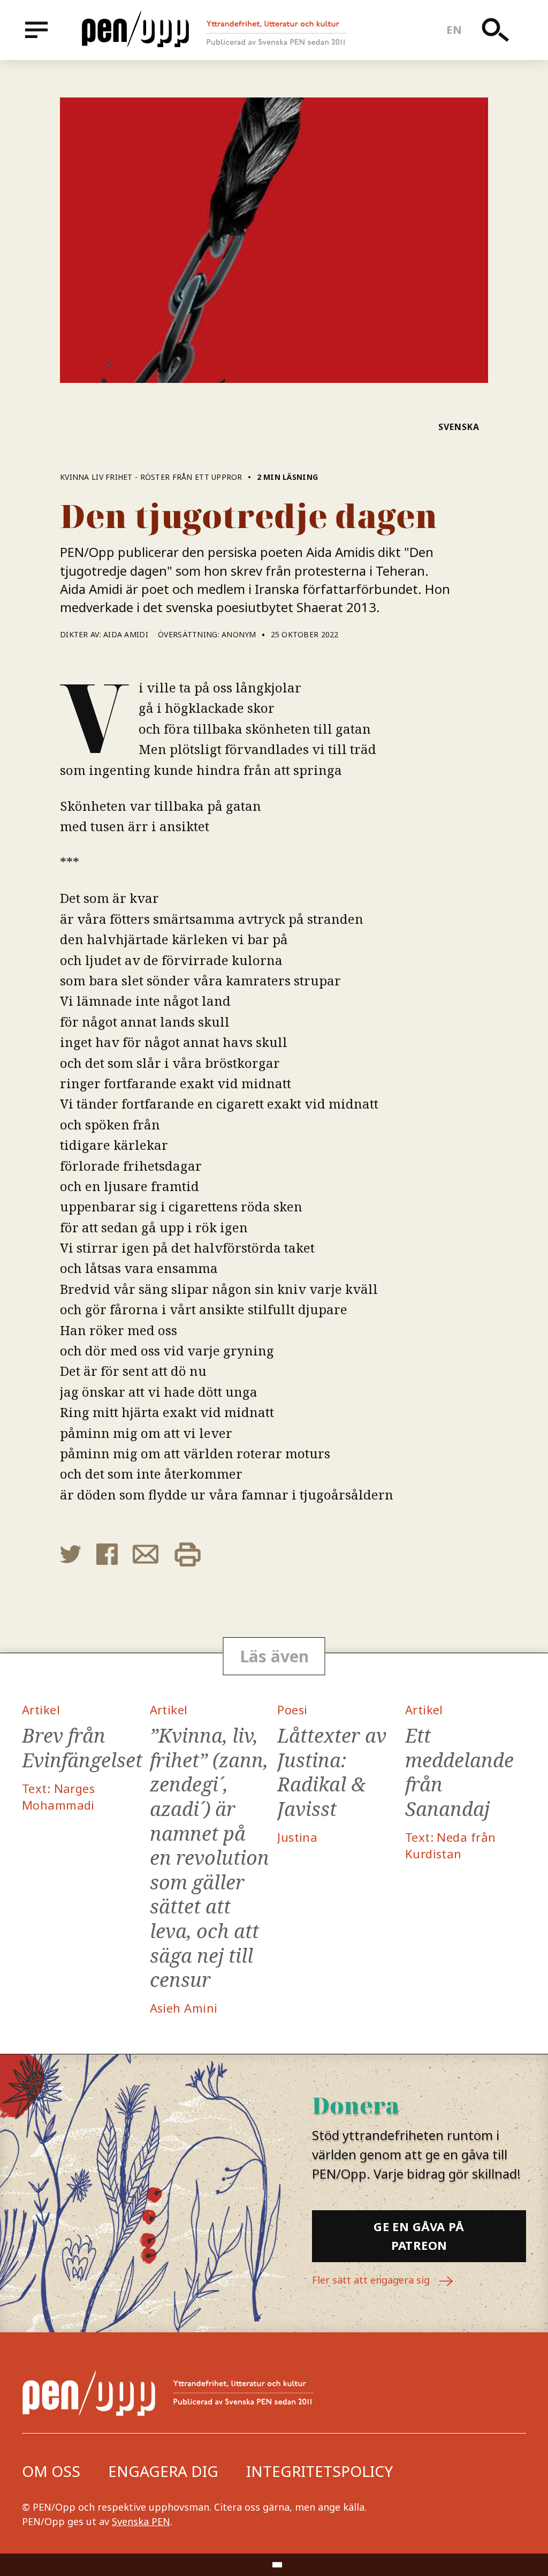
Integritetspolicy (319, 2471)
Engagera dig (163, 2471)
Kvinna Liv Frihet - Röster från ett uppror (151, 477)
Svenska (459, 427)
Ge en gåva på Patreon (419, 2236)
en (454, 30)
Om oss (51, 2471)
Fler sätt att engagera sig (372, 2280)
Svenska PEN (141, 2521)
